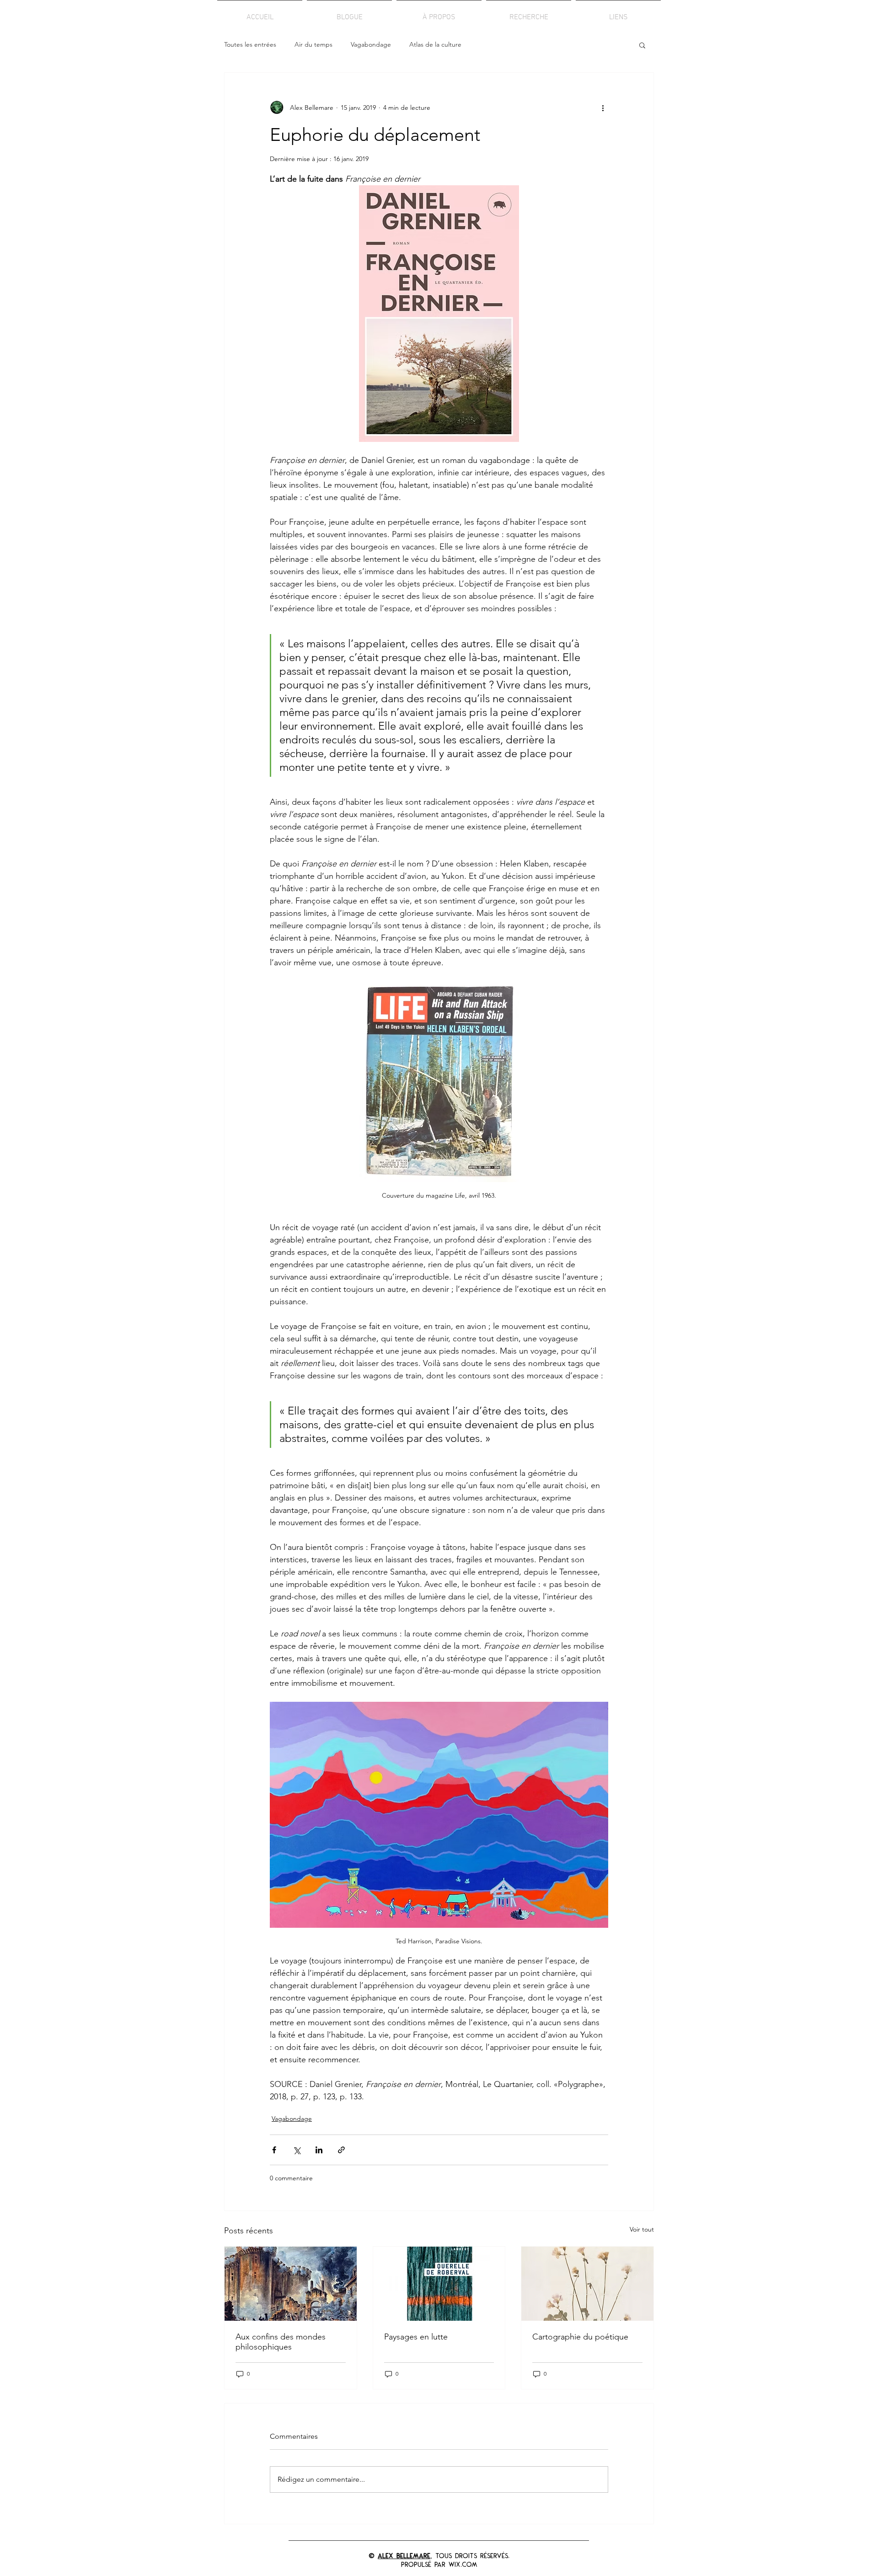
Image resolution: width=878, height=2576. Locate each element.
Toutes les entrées (250, 44)
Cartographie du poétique (580, 2337)
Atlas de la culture (435, 44)
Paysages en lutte (416, 2337)
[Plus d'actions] (603, 108)
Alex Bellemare (404, 2556)
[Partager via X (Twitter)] (297, 2150)
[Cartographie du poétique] (587, 2284)
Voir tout (642, 2229)
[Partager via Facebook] (274, 2150)
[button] (642, 45)
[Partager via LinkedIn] (319, 2150)
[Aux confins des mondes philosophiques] (291, 2284)
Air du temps (313, 44)
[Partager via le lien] (341, 2150)
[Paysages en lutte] (439, 2284)
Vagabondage (371, 44)
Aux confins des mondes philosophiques (281, 2342)
